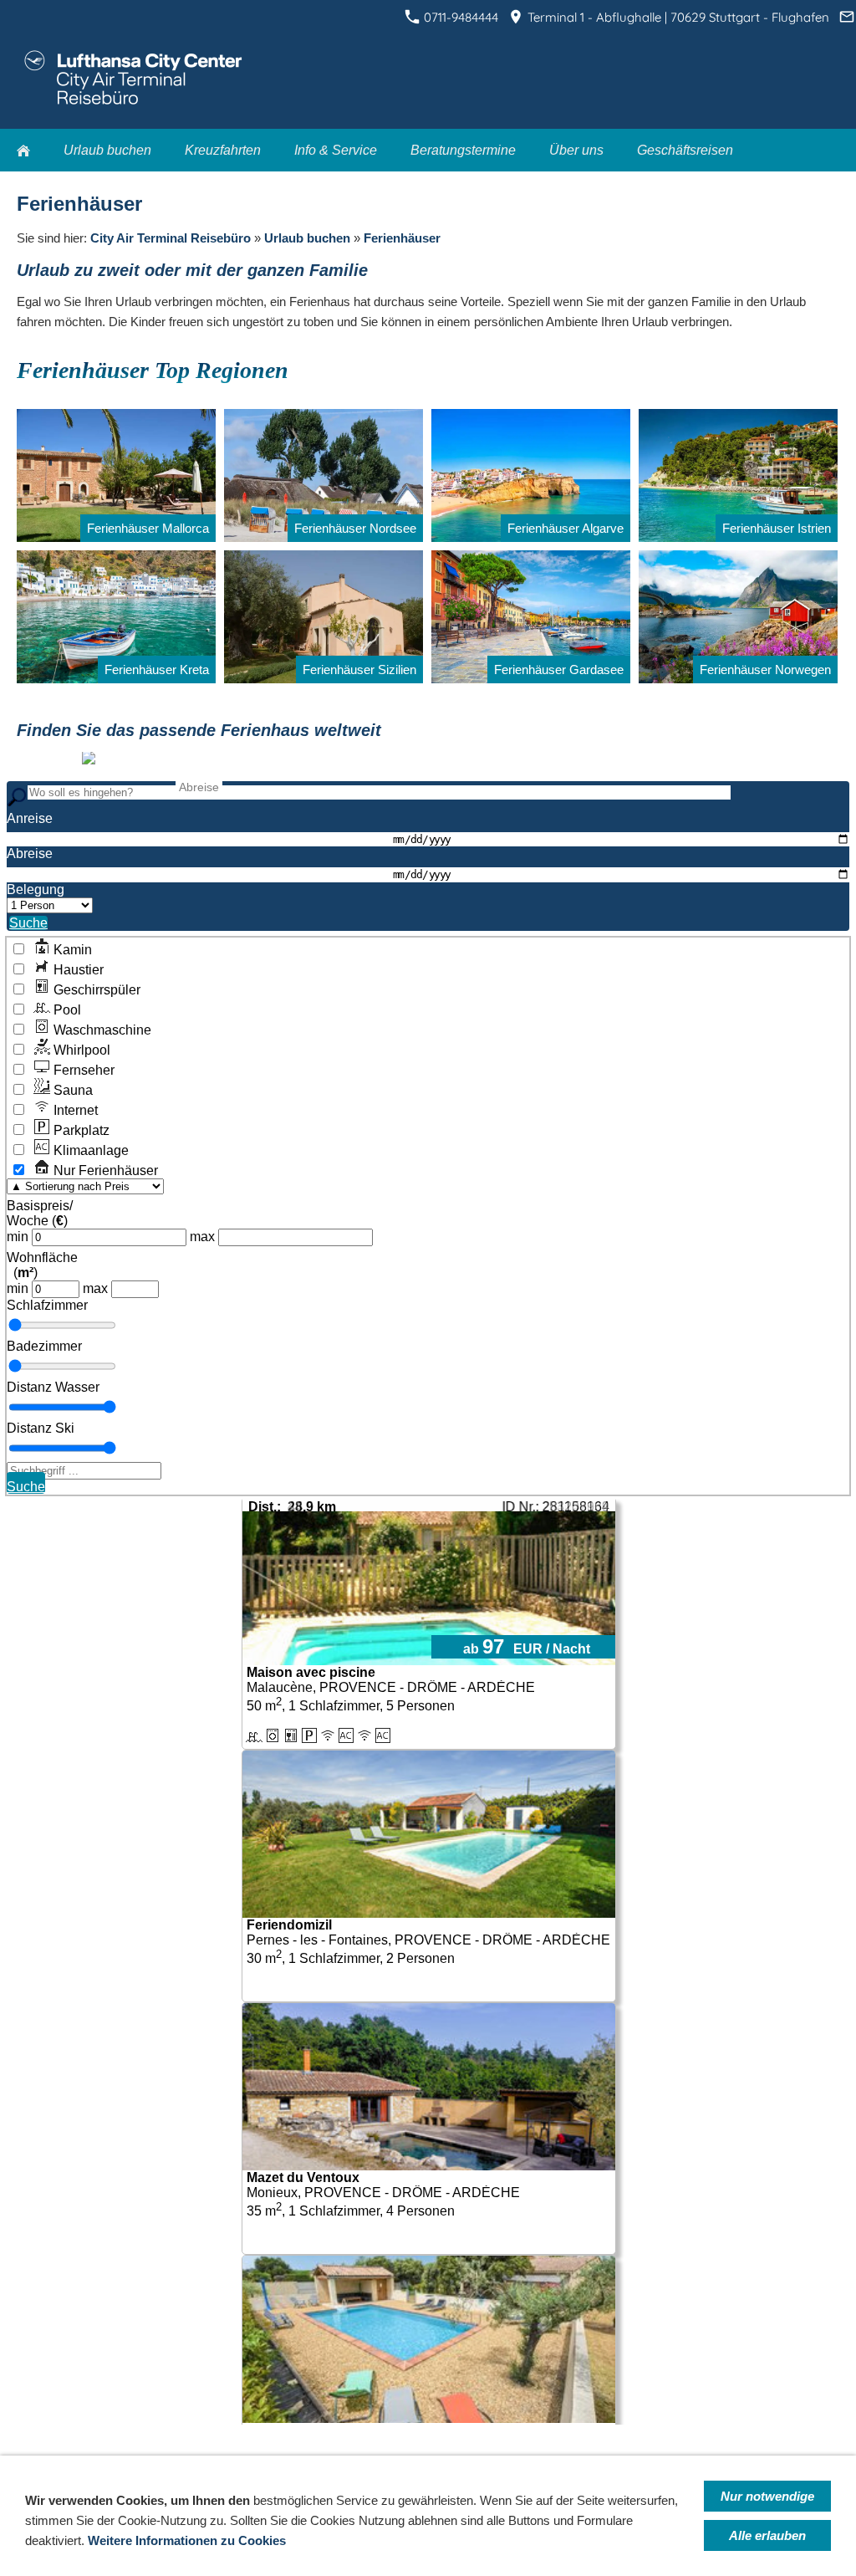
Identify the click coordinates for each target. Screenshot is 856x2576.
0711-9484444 (459, 17)
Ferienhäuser (402, 238)
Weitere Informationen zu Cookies (187, 2540)
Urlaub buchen (307, 238)
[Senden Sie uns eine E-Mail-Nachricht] (846, 17)
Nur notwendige (767, 2496)
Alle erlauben (767, 2535)
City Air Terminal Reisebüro (171, 238)
